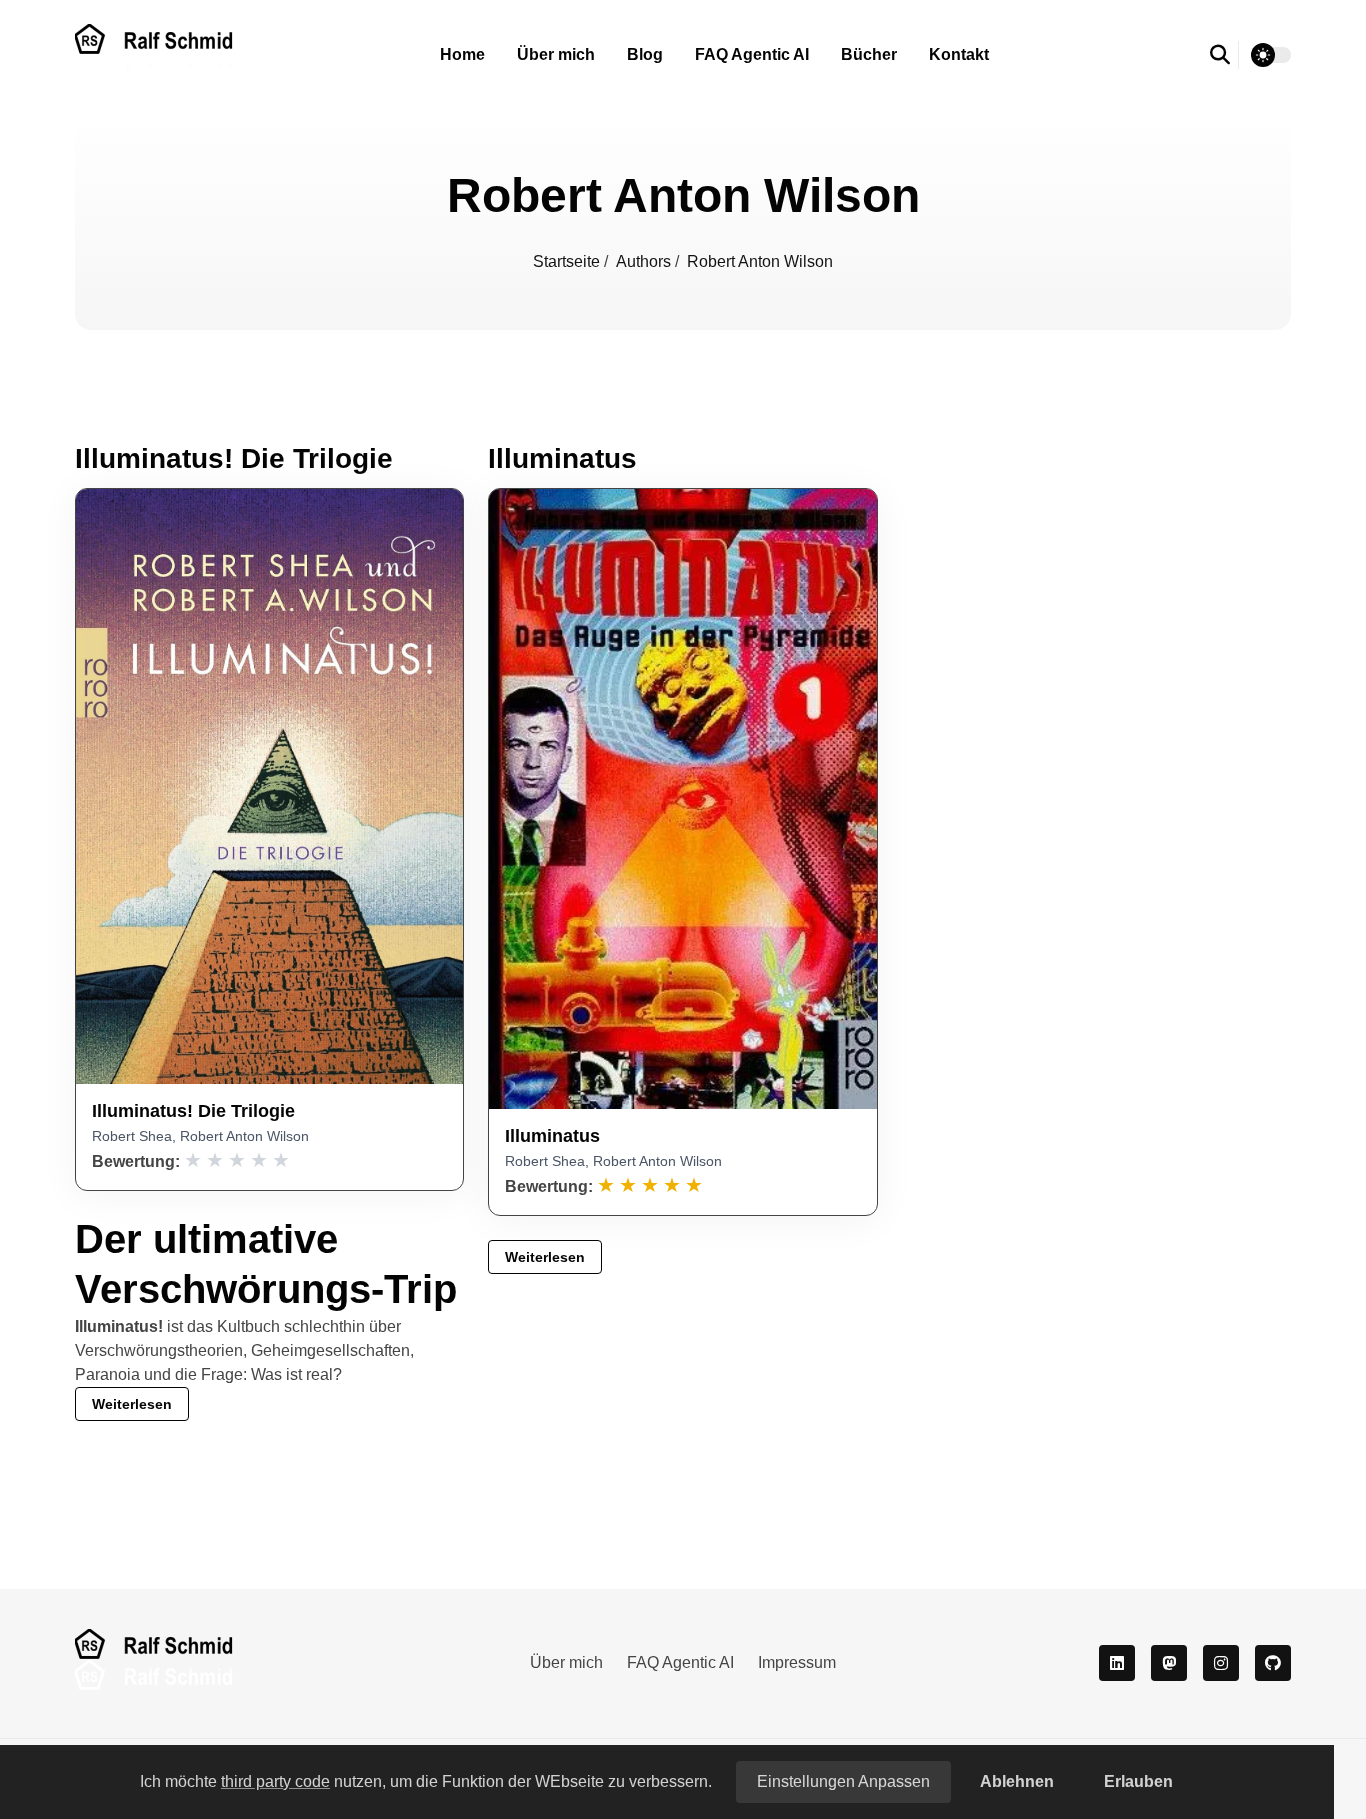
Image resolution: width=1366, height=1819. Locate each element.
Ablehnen (1017, 1781)
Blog (645, 54)
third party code (275, 1781)
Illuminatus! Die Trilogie (234, 458)
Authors (645, 261)
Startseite (568, 261)
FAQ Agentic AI (752, 54)
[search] (1224, 55)
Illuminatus (562, 458)
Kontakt (959, 54)
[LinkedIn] (1117, 1663)
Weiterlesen (132, 1404)
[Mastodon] (1169, 1663)
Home (462, 54)
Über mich (556, 54)
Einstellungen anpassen (843, 1781)
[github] (1273, 1663)
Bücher (869, 54)
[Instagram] (1221, 1663)
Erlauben (1138, 1781)
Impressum (797, 1662)
